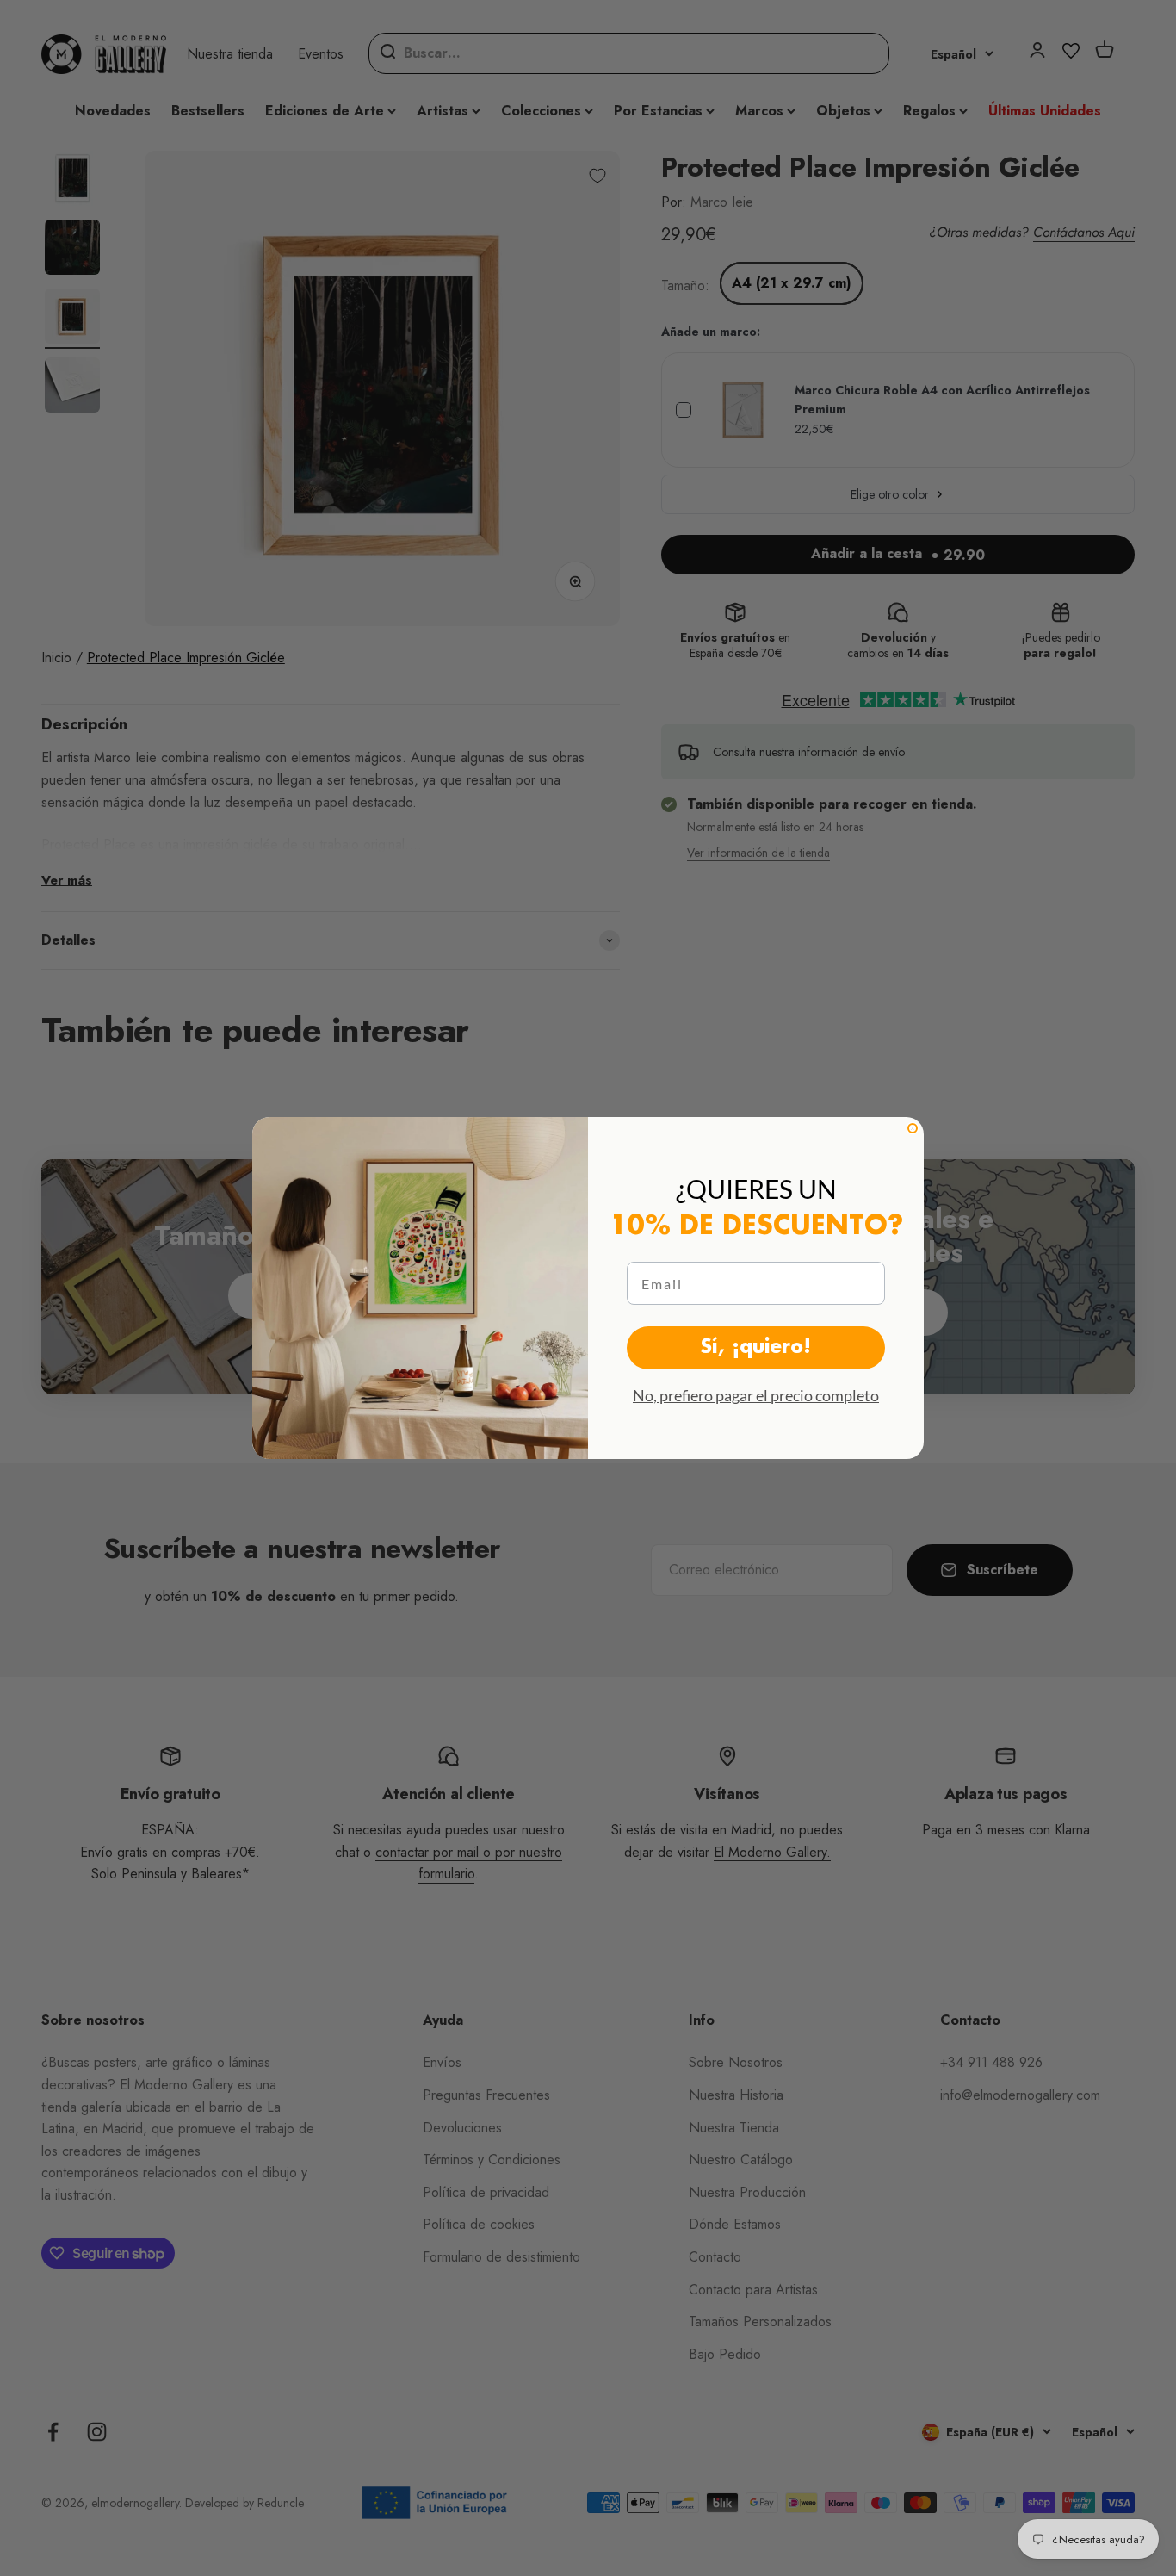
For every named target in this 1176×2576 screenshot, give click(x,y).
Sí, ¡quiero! (756, 1348)
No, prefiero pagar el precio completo (756, 1395)
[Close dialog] (913, 1128)
